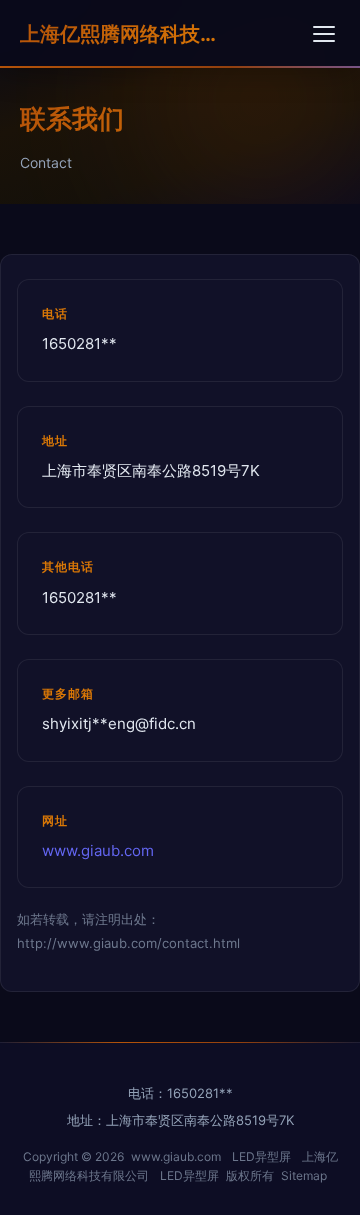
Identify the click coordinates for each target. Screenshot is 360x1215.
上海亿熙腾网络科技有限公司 (120, 34)
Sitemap (304, 1175)
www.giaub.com (98, 850)
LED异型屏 (261, 1156)
